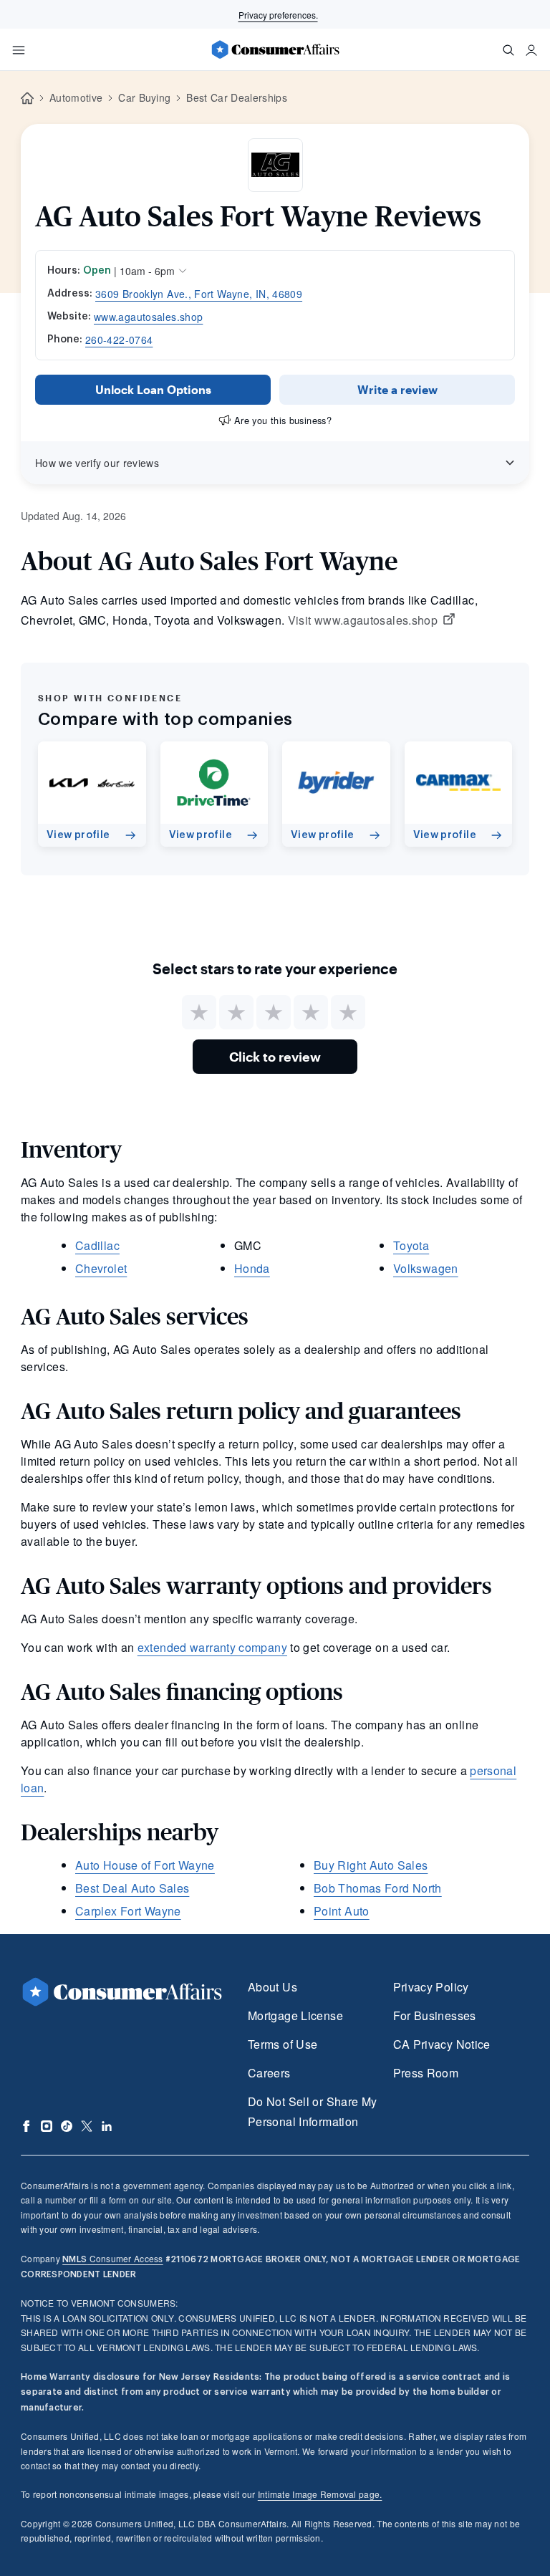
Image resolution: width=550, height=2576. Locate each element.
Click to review (275, 1057)
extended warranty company (212, 1647)
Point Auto (342, 1911)
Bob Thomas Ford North (378, 1888)
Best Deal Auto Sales (132, 1888)
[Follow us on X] (87, 2126)
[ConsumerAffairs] (275, 49)
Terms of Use (283, 2044)
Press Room (426, 2073)
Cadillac (97, 1245)
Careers (269, 2073)
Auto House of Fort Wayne (145, 1865)
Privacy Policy (431, 1987)
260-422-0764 (119, 340)
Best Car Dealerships (236, 97)
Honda (252, 1268)
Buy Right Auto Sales (371, 1865)
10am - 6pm (147, 271)
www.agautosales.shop (148, 317)
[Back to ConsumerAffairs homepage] (27, 98)
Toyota (411, 1245)
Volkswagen (426, 1268)
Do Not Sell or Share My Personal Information (312, 2111)
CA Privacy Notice (442, 2044)
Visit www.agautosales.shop (363, 620)
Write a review (397, 389)
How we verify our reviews (97, 463)
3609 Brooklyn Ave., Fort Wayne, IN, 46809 (199, 294)
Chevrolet (101, 1268)
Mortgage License (295, 2015)
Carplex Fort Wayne (128, 1911)
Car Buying (144, 97)
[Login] (531, 50)
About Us (272, 1987)
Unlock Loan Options (153, 389)
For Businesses (435, 2015)
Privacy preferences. (278, 15)
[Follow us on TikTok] (67, 2126)
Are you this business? (283, 420)
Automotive (76, 97)
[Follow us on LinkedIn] (107, 2126)
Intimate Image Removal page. (320, 2494)
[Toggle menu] (19, 50)
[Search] (508, 50)
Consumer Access (112, 2258)
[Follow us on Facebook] (26, 2126)
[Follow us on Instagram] (47, 2126)
